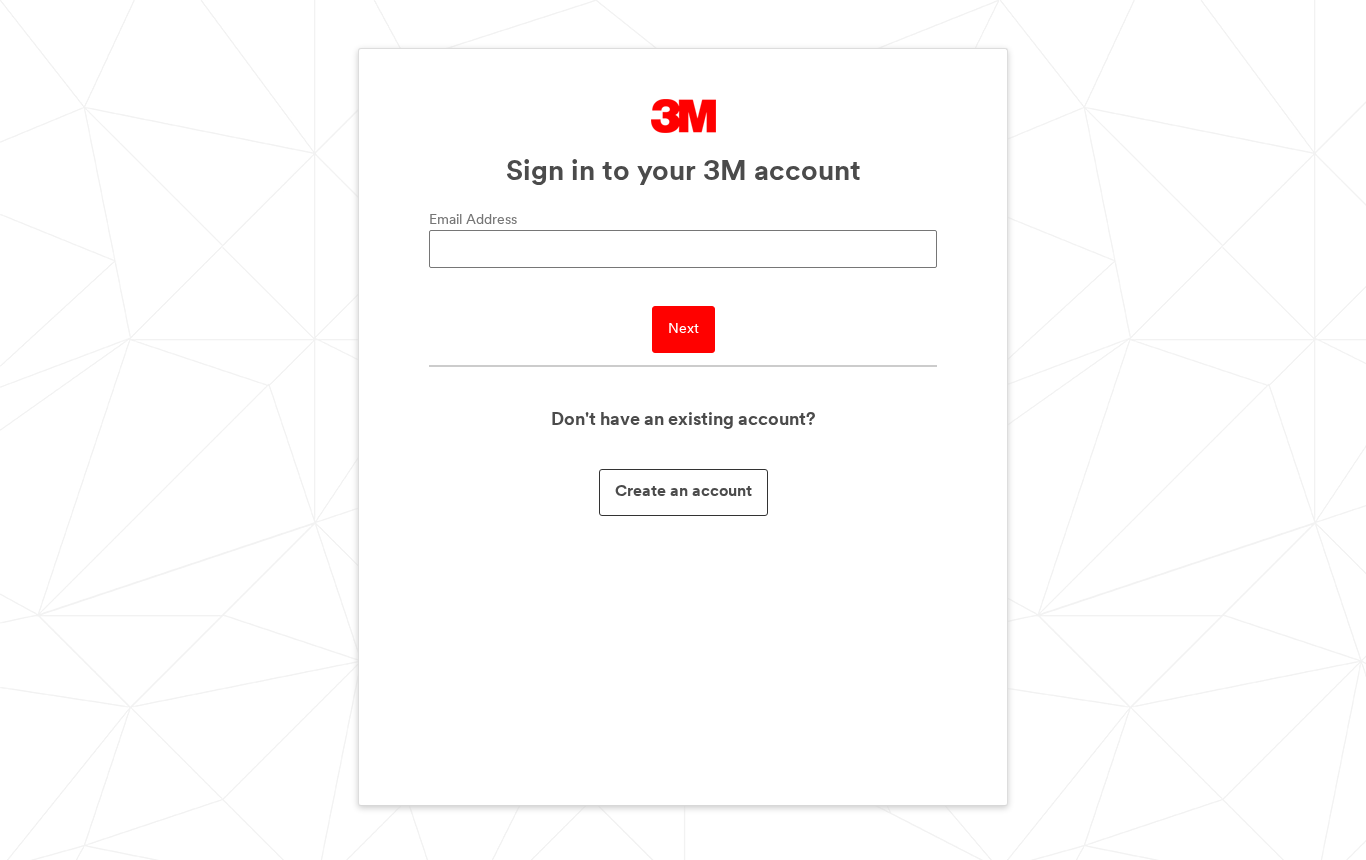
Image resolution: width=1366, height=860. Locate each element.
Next (683, 329)
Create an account (683, 492)
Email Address (473, 220)
